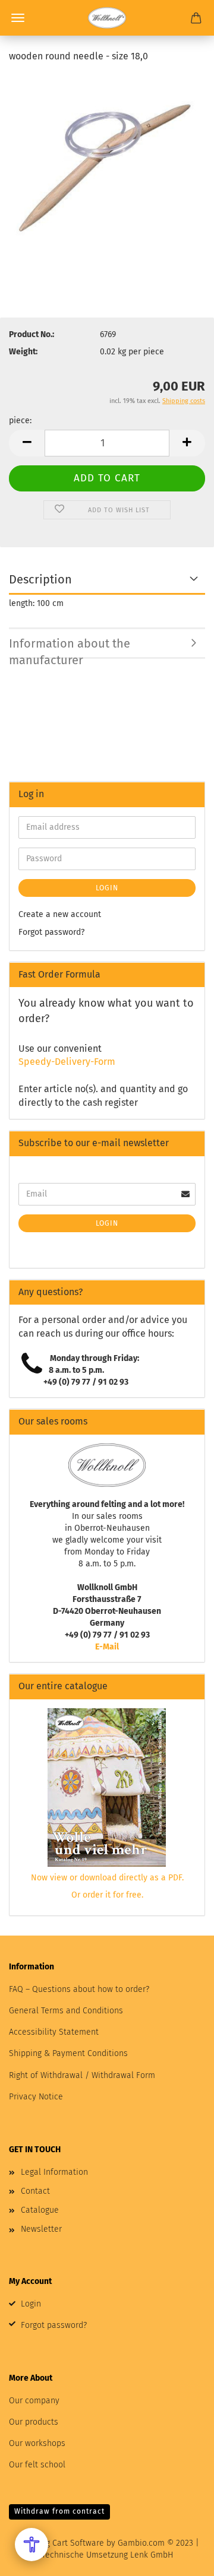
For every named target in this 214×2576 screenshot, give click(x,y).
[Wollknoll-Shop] (107, 18)
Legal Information (54, 2172)
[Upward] (181, 2558)
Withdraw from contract (59, 2511)
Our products (34, 2422)
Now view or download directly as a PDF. (107, 1878)
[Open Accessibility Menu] (32, 2545)
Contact (35, 2191)
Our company (34, 2401)
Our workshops (37, 2443)
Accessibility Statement (54, 2032)
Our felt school (37, 2465)
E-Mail (107, 1647)
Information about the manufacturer (70, 648)
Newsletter (41, 2229)
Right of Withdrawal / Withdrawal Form (82, 2075)
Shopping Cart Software (59, 2543)
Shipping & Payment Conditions (68, 2053)
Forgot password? (51, 932)
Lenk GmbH (152, 2555)
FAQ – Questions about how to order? (79, 1989)
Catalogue (40, 2210)
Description (40, 579)
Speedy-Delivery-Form (67, 1062)
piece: (20, 421)
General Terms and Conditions (66, 2011)
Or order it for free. (107, 1895)
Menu (18, 18)
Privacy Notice (36, 2097)
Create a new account (60, 914)
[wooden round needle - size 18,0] (107, 163)
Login (107, 888)
